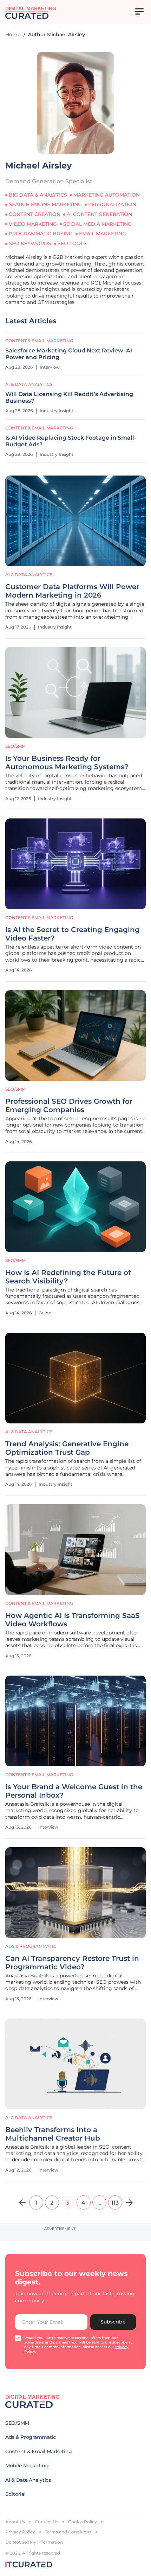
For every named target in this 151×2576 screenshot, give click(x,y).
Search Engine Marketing (45, 204)
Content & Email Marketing (39, 917)
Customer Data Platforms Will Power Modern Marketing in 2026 (72, 591)
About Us (15, 2522)
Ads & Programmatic (31, 1946)
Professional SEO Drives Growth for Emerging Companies (69, 1105)
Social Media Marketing (97, 224)
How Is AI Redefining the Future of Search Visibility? (68, 1277)
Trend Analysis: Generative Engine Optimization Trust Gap (67, 1448)
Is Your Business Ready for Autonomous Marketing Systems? (67, 763)
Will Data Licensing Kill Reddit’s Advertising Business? (69, 397)
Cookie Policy (83, 2522)
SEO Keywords (30, 243)
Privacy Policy (20, 2532)
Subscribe (113, 2322)
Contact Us (47, 2522)
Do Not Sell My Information (34, 2542)
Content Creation (35, 214)
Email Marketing (103, 234)
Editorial (15, 2494)
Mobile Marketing (27, 2466)
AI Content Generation (99, 214)
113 (115, 2203)
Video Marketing (33, 224)
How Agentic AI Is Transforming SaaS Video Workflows (73, 1620)
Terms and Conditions (68, 2532)
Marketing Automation (107, 195)
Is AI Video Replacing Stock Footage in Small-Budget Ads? (71, 441)
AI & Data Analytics (29, 575)
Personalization (112, 204)
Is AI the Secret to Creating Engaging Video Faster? (73, 934)
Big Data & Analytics (38, 195)
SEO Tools (72, 243)
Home (13, 34)
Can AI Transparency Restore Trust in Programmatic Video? (72, 1963)
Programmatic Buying (41, 234)
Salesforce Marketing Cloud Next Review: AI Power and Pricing (69, 354)
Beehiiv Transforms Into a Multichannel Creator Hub (53, 2134)
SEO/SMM (15, 746)
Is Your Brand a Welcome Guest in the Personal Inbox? (74, 1791)
